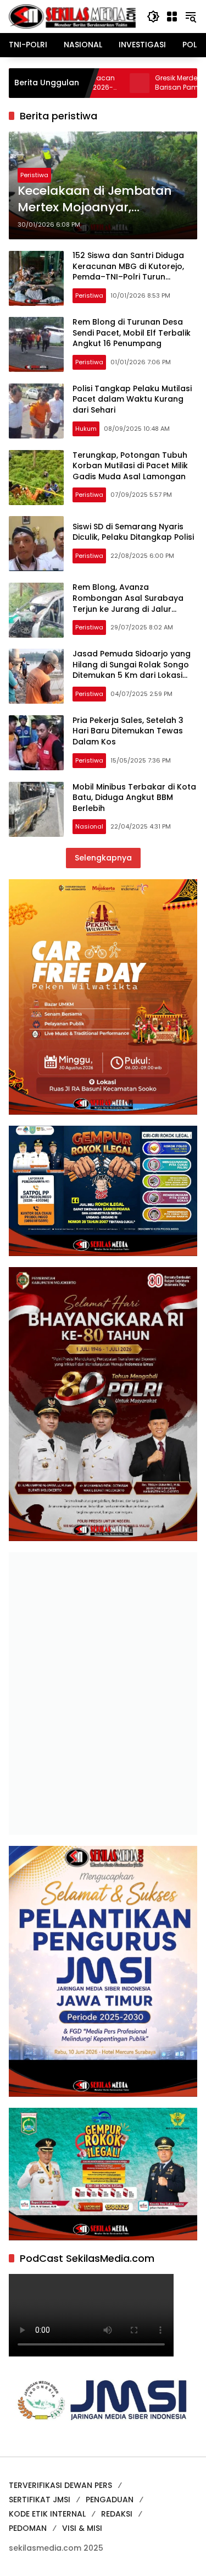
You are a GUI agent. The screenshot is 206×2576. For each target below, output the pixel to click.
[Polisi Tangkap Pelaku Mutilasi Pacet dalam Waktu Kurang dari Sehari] (36, 411)
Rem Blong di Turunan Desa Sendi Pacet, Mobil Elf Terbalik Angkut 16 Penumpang (132, 333)
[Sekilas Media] (72, 16)
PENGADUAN (110, 2500)
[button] (153, 17)
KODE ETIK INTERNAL (47, 2514)
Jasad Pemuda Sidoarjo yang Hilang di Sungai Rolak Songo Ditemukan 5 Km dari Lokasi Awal (132, 670)
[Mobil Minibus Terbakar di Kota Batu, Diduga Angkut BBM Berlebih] (36, 809)
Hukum (86, 429)
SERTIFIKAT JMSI (40, 2500)
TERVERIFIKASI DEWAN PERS (60, 2485)
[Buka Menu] (172, 17)
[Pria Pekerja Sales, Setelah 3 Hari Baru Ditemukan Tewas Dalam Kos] (36, 743)
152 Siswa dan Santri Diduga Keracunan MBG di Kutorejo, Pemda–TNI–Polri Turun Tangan (128, 272)
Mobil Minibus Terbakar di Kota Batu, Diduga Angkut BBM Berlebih (134, 798)
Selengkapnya (103, 858)
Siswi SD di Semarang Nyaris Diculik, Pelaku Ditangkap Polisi (133, 532)
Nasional (89, 826)
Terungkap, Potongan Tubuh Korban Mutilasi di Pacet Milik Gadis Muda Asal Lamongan (130, 466)
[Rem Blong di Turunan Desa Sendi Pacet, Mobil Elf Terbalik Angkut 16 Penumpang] (36, 344)
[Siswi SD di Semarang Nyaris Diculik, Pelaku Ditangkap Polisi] (36, 544)
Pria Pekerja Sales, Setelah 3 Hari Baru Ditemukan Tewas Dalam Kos (128, 731)
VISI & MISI (82, 2528)
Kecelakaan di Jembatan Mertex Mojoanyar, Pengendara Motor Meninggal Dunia (95, 200)
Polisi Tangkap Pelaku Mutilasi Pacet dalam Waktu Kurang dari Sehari (132, 399)
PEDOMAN (28, 2528)
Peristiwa (34, 175)
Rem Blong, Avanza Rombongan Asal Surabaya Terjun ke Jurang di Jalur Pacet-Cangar (128, 603)
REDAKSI (117, 2514)
